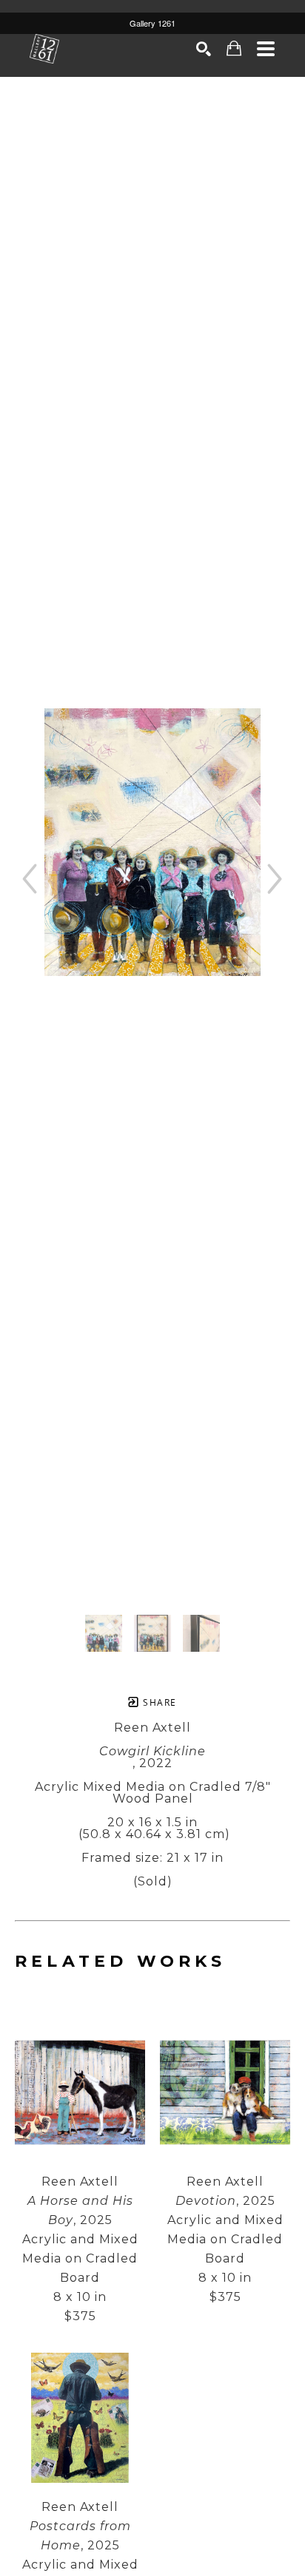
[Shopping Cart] (234, 48)
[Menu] (266, 49)
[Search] (204, 49)
